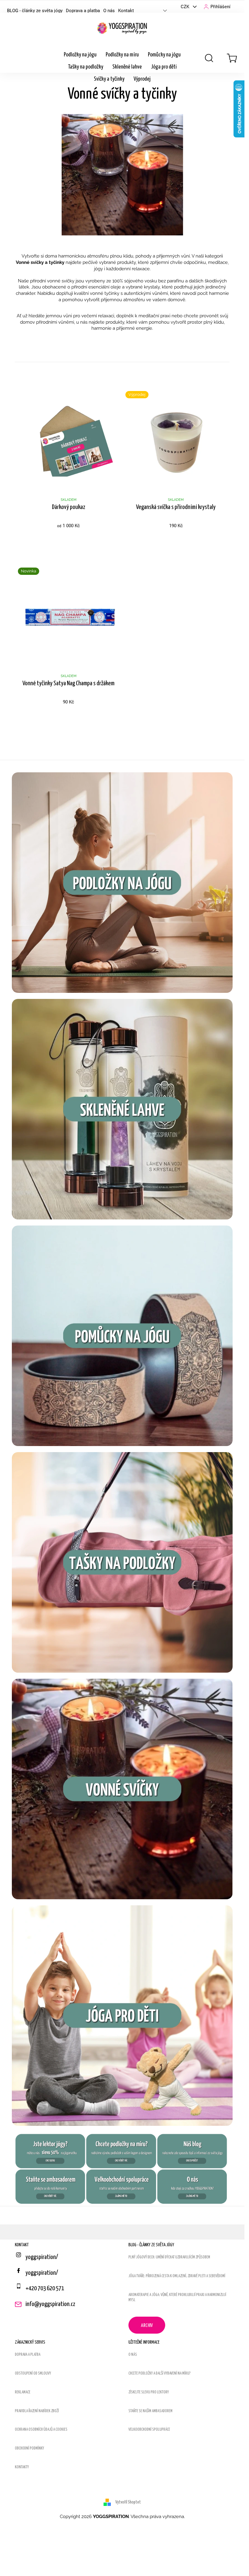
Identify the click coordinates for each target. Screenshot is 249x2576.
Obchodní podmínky (29, 2448)
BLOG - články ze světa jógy (35, 11)
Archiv (147, 2326)
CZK (186, 7)
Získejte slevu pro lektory (149, 2392)
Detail (68, 541)
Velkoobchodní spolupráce (149, 2430)
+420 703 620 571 (45, 2288)
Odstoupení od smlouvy (33, 2374)
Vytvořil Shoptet (128, 2502)
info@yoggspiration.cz (50, 2304)
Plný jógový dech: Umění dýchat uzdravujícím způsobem (169, 2257)
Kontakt (126, 11)
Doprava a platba (83, 11)
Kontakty (22, 2467)
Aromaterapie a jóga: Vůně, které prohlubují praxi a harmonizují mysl (177, 2298)
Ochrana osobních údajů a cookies (41, 2430)
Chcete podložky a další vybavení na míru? (160, 2374)
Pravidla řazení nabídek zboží (37, 2411)
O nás (109, 11)
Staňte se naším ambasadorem (150, 2411)
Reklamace (23, 2392)
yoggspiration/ (42, 2273)
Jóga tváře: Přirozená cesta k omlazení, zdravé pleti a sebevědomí (177, 2276)
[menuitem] (80, 55)
